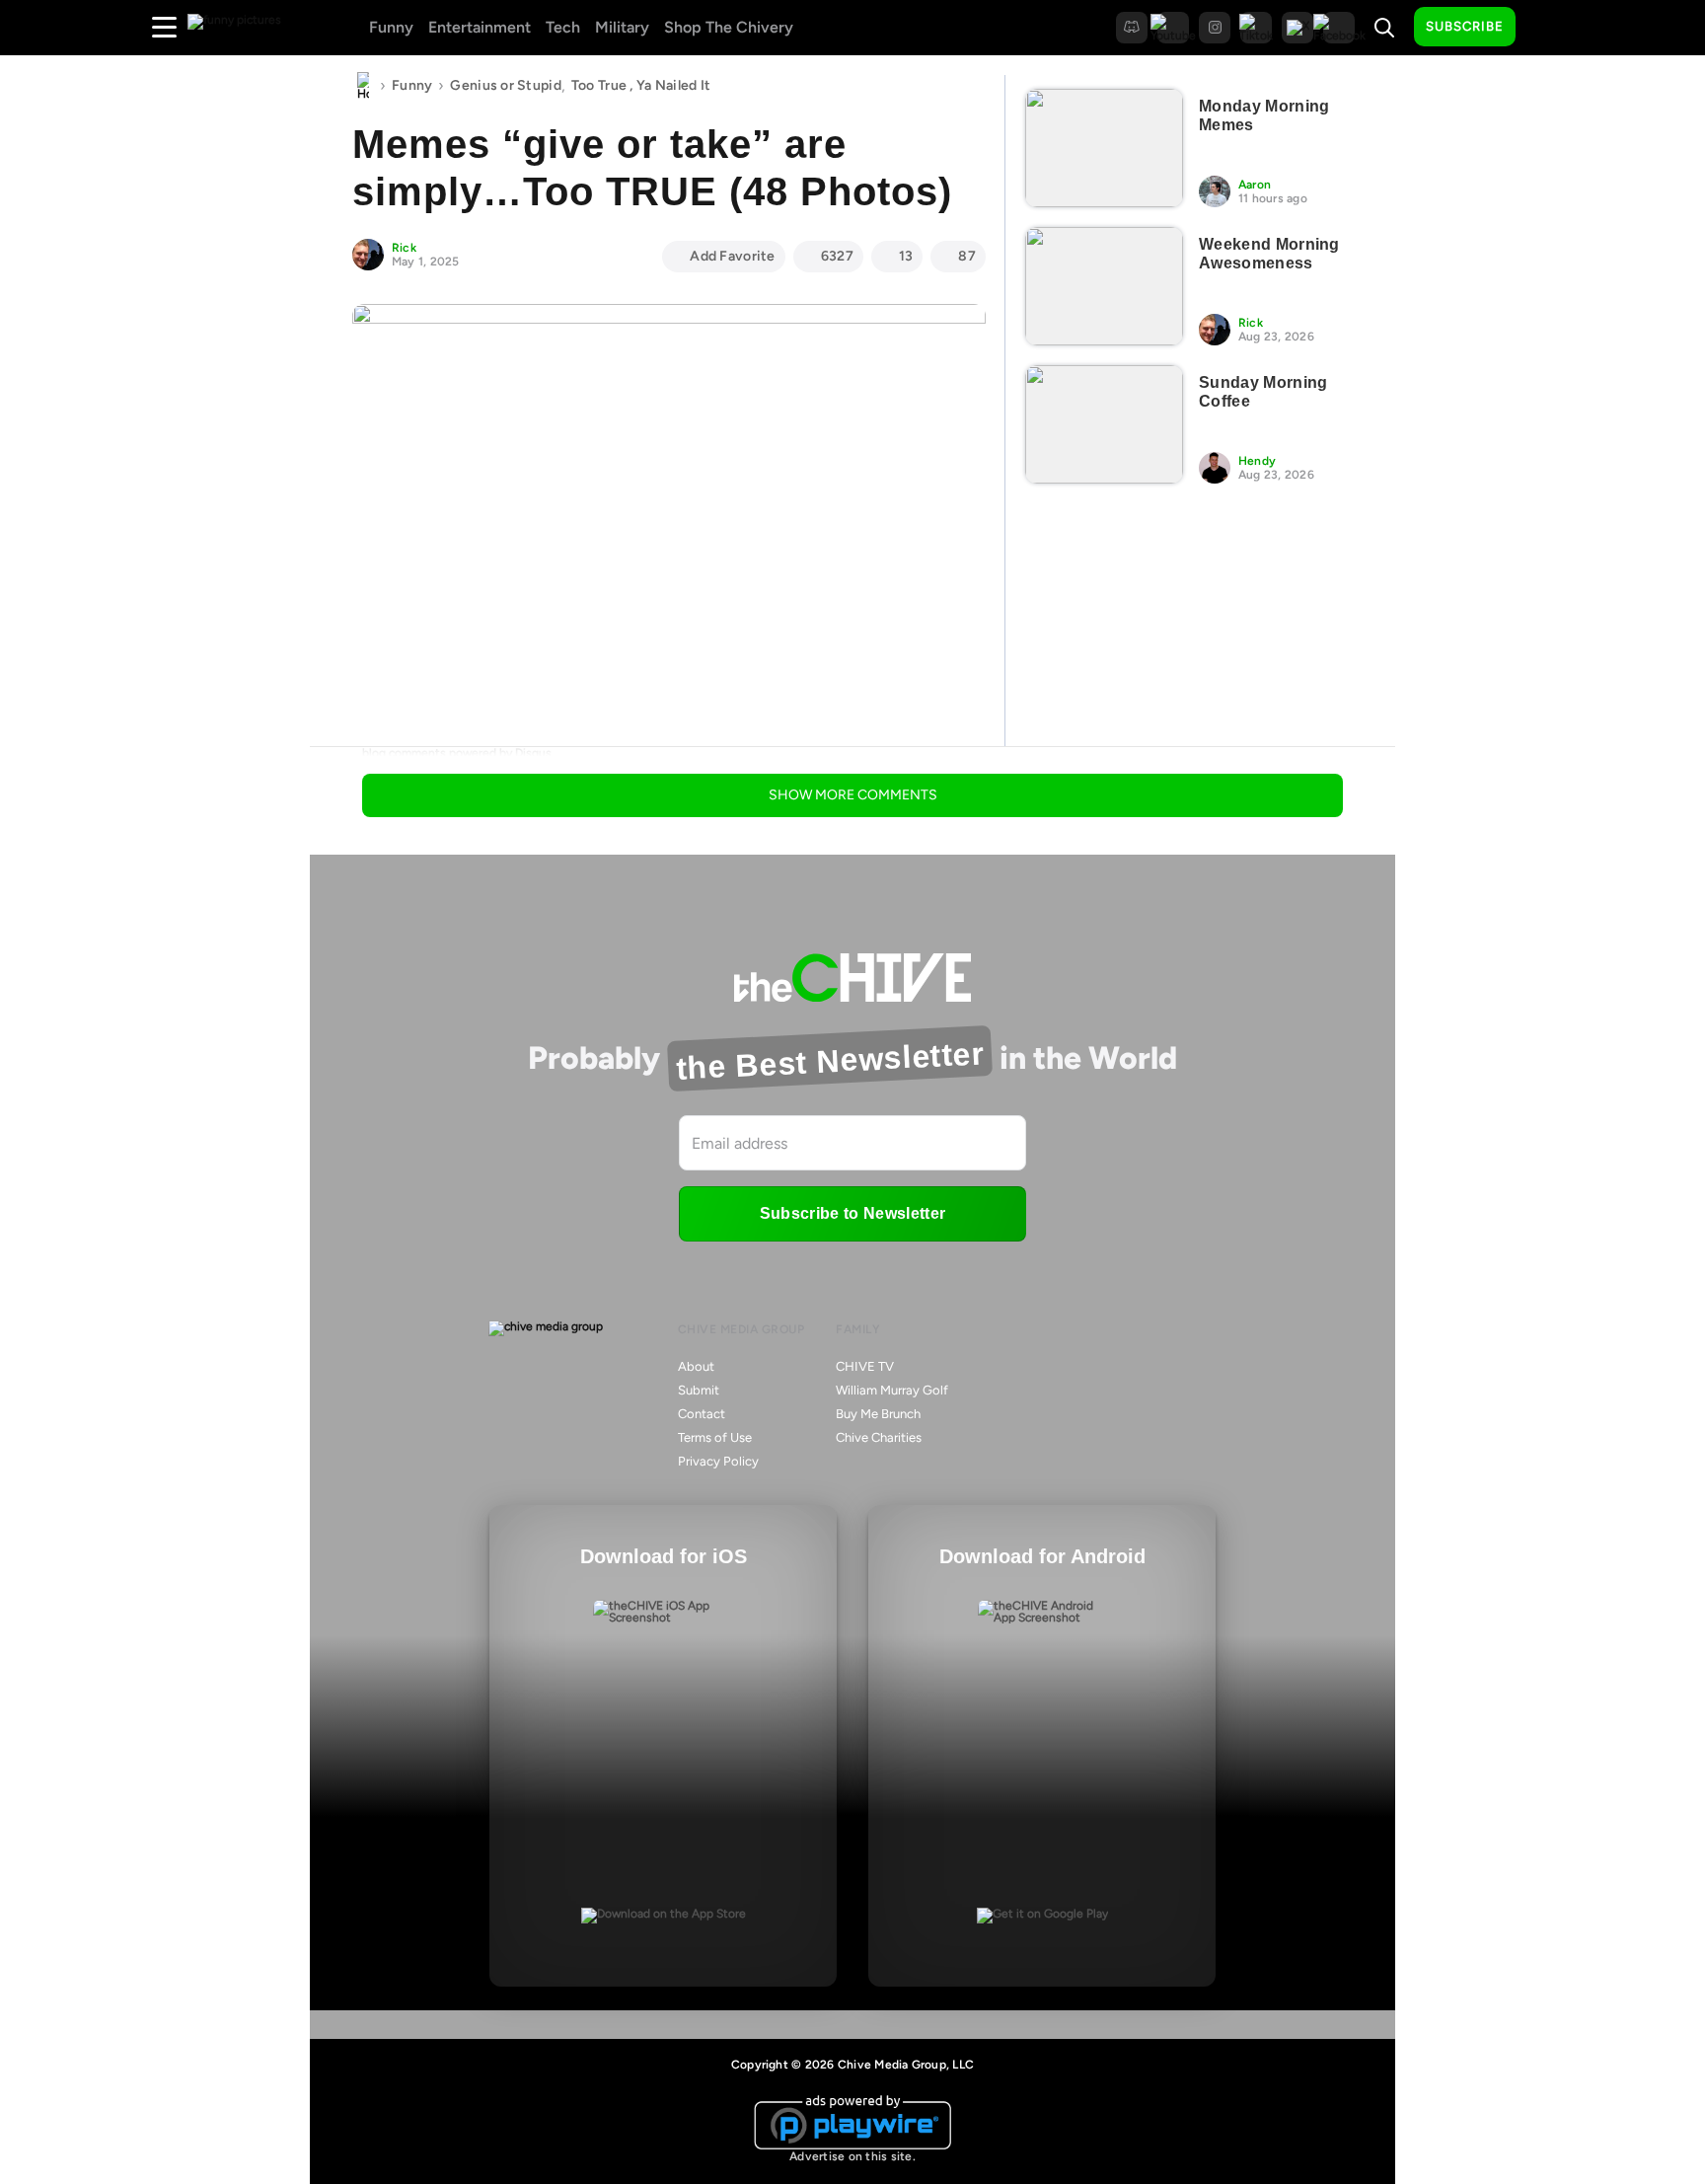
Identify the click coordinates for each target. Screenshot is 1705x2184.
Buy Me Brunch (878, 1414)
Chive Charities (879, 1437)
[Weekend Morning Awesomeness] (1104, 286)
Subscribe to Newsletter (852, 1213)
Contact (702, 1414)
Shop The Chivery (729, 27)
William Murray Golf (892, 1390)
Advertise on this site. (852, 2156)
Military (622, 27)
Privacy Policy (718, 1461)
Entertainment (480, 27)
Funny (391, 27)
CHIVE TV (865, 1366)
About (696, 1366)
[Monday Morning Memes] (1104, 148)
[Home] (363, 86)
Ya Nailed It (673, 85)
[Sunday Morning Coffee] (1104, 424)
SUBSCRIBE (1465, 26)
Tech (563, 27)
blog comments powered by (457, 753)
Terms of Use (715, 1437)
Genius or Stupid (505, 85)
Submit (699, 1390)
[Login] (1548, 28)
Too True (599, 85)
